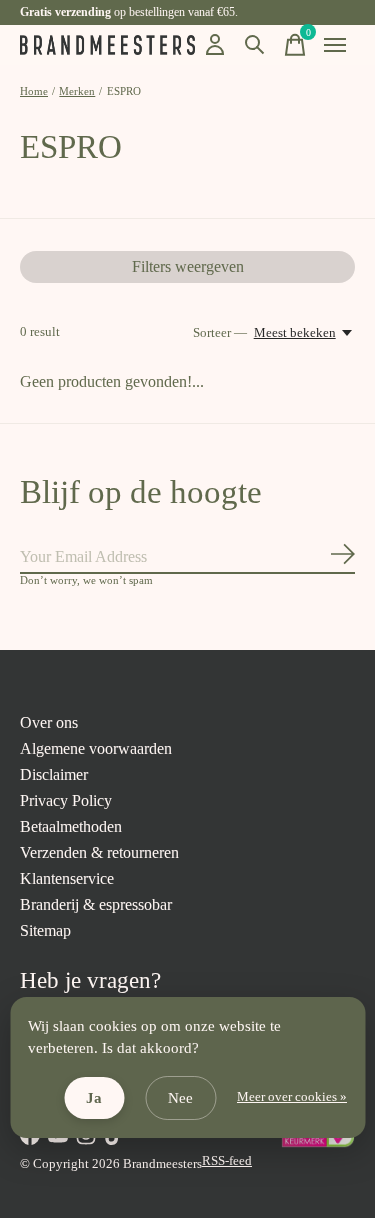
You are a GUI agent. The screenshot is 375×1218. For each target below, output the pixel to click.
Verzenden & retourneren (99, 852)
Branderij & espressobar (96, 904)
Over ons (49, 722)
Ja (94, 1098)
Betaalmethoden (71, 826)
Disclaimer (54, 774)
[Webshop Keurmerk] (317, 1143)
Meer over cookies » (292, 1097)
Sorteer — (220, 332)
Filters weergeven (188, 266)
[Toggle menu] (335, 45)
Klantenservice (67, 878)
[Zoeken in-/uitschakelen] (255, 45)
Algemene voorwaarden (96, 748)
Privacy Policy (66, 800)
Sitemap (45, 930)
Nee (180, 1098)
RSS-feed (227, 1160)
